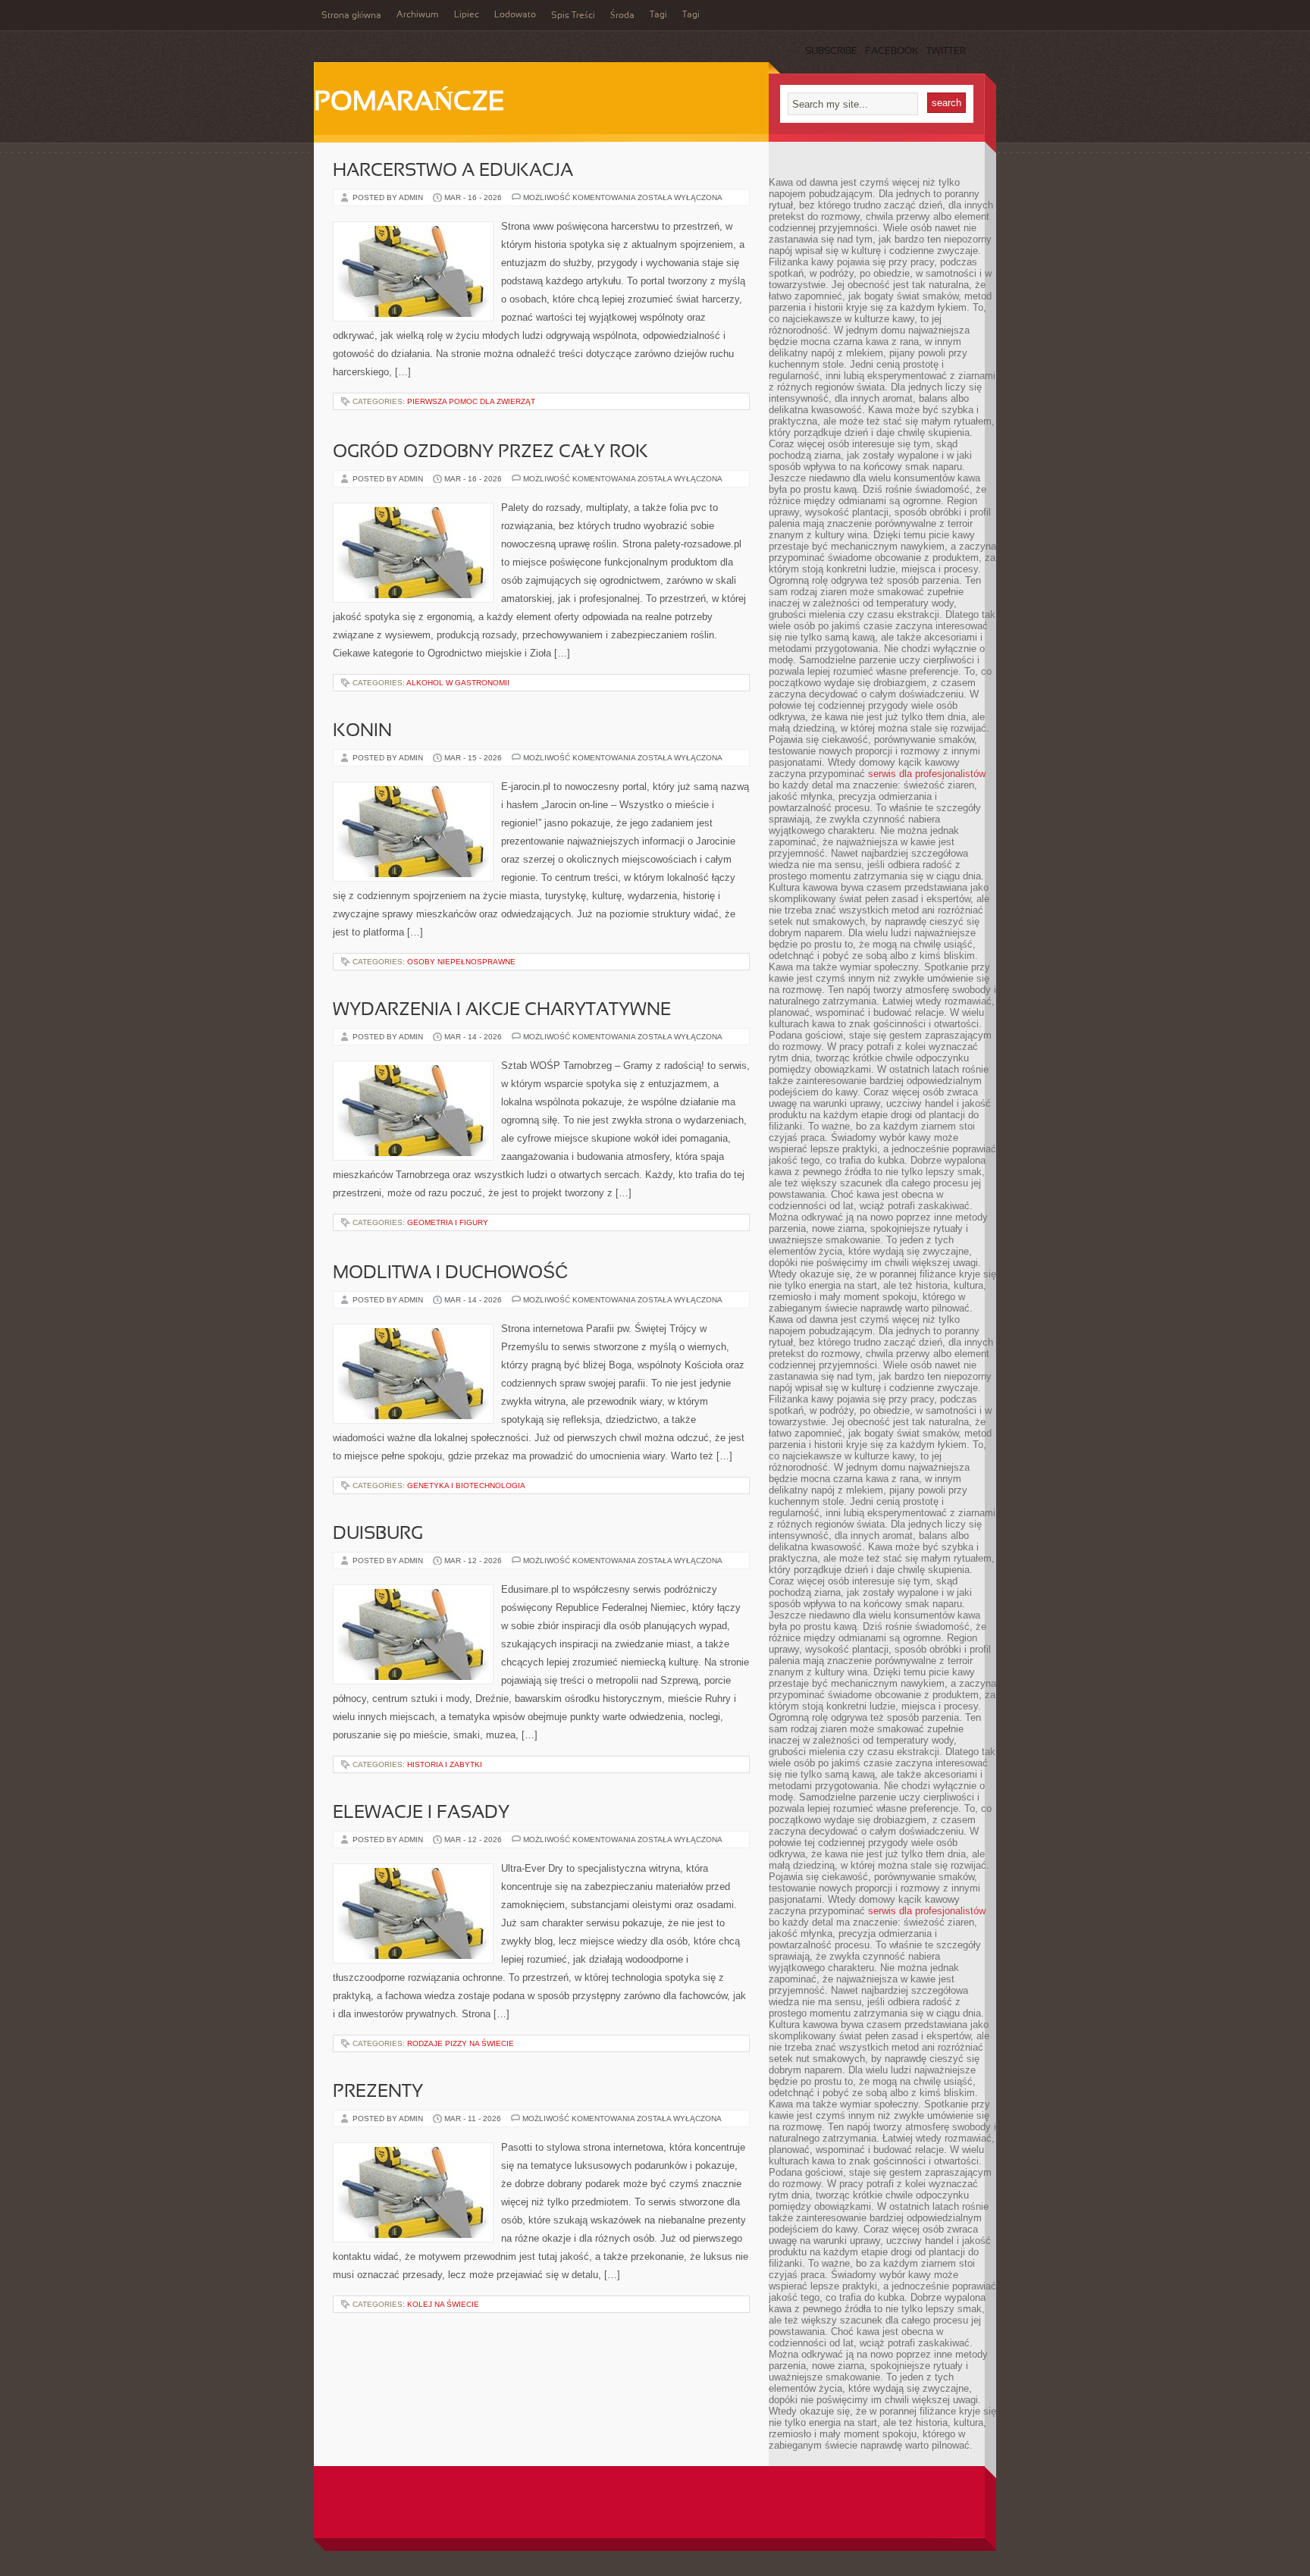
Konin (362, 732)
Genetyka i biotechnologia (466, 1485)
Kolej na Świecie (443, 2304)
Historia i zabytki (445, 1764)
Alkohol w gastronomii (458, 683)
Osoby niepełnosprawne (461, 962)
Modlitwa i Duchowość (450, 1274)
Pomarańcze (409, 103)
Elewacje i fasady (421, 1813)
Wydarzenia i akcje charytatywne (502, 1011)
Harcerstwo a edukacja (453, 171)
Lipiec (467, 15)
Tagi (658, 15)
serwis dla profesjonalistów (927, 774)
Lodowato (515, 15)
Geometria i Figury (448, 1222)
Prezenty (378, 2092)
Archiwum (418, 15)
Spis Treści (573, 16)
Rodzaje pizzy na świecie (461, 2043)
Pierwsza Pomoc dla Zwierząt (471, 401)
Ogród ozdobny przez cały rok (490, 453)
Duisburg (378, 1534)
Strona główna (351, 16)
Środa (622, 16)
